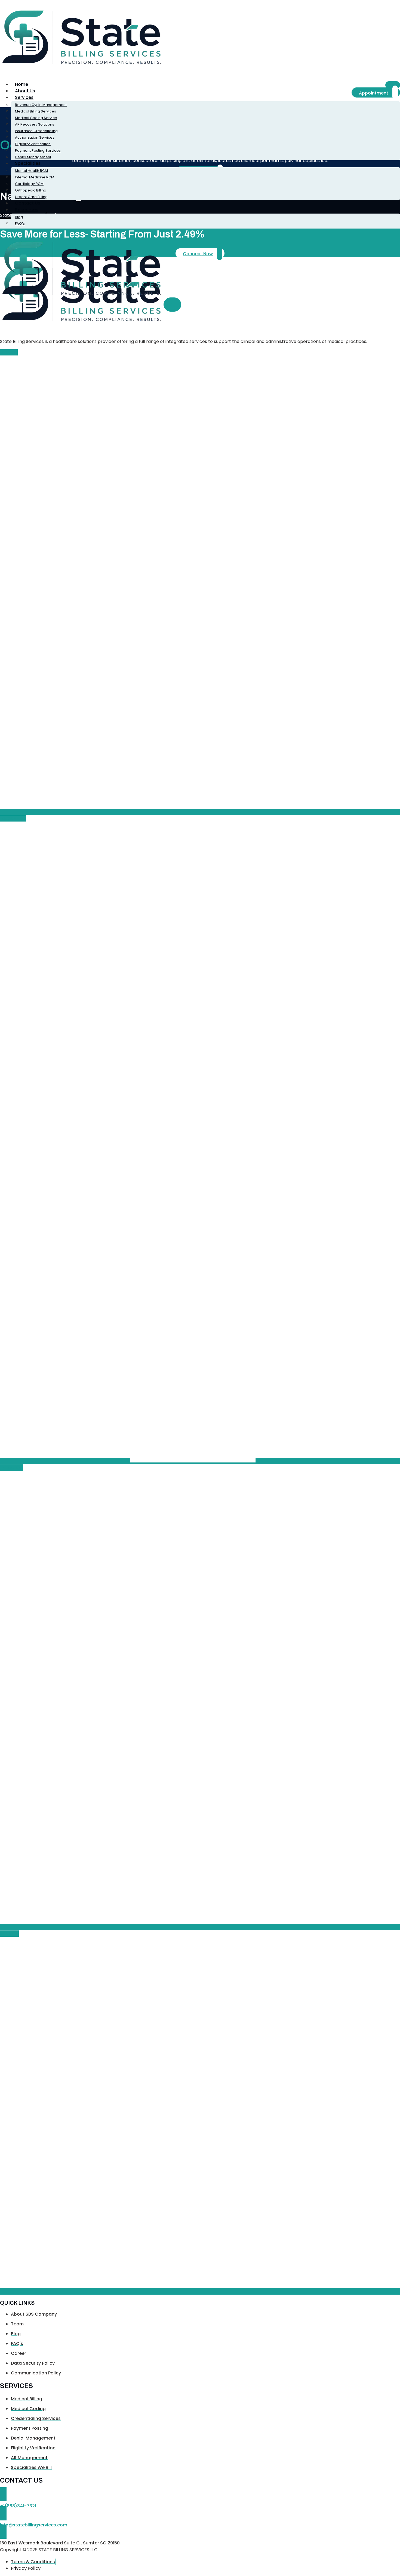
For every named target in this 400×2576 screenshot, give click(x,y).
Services (24, 97)
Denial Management (33, 157)
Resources (27, 210)
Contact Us (28, 203)
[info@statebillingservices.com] (3, 2513)
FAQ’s (20, 223)
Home (21, 84)
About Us (25, 91)
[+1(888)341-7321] (3, 2494)
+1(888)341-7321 (18, 2506)
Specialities (28, 163)
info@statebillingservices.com (34, 2525)
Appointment (374, 93)
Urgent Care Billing (31, 197)
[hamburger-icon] (393, 85)
